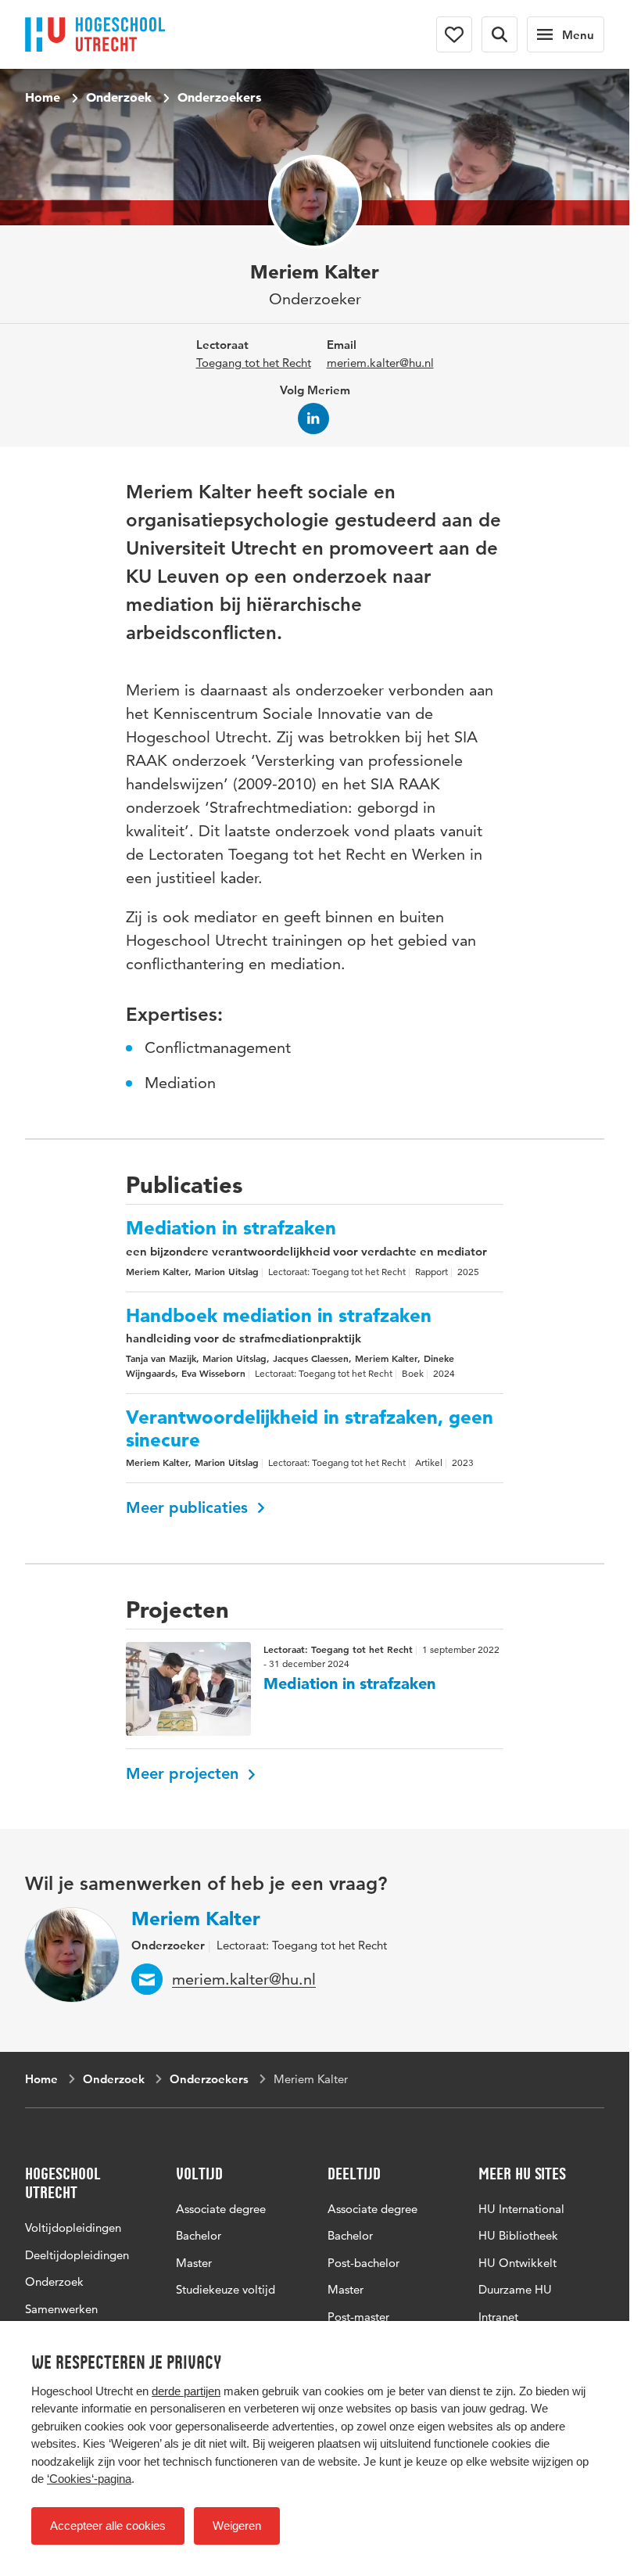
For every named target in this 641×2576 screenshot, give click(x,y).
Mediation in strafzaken (231, 1228)
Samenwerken (61, 2309)
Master (194, 2263)
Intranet (498, 2317)
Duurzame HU (515, 2289)
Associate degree (221, 2209)
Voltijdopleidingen (73, 2228)
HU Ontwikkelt (517, 2263)
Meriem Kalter (196, 1919)
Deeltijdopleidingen (77, 2255)
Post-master (358, 2317)
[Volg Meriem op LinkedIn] (313, 419)
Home (43, 97)
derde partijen (186, 2391)
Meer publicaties (189, 1507)
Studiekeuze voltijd (226, 2289)
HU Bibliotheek (518, 2235)
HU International (521, 2209)
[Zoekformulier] (500, 34)
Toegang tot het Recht (254, 363)
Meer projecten (184, 1773)
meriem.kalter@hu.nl (380, 363)
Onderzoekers (219, 97)
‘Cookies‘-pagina (89, 2479)
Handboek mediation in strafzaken (279, 1316)
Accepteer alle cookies (108, 2526)
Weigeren (237, 2526)
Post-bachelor (363, 2263)
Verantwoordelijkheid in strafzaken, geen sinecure (310, 1429)
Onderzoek (119, 97)
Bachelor (199, 2235)
